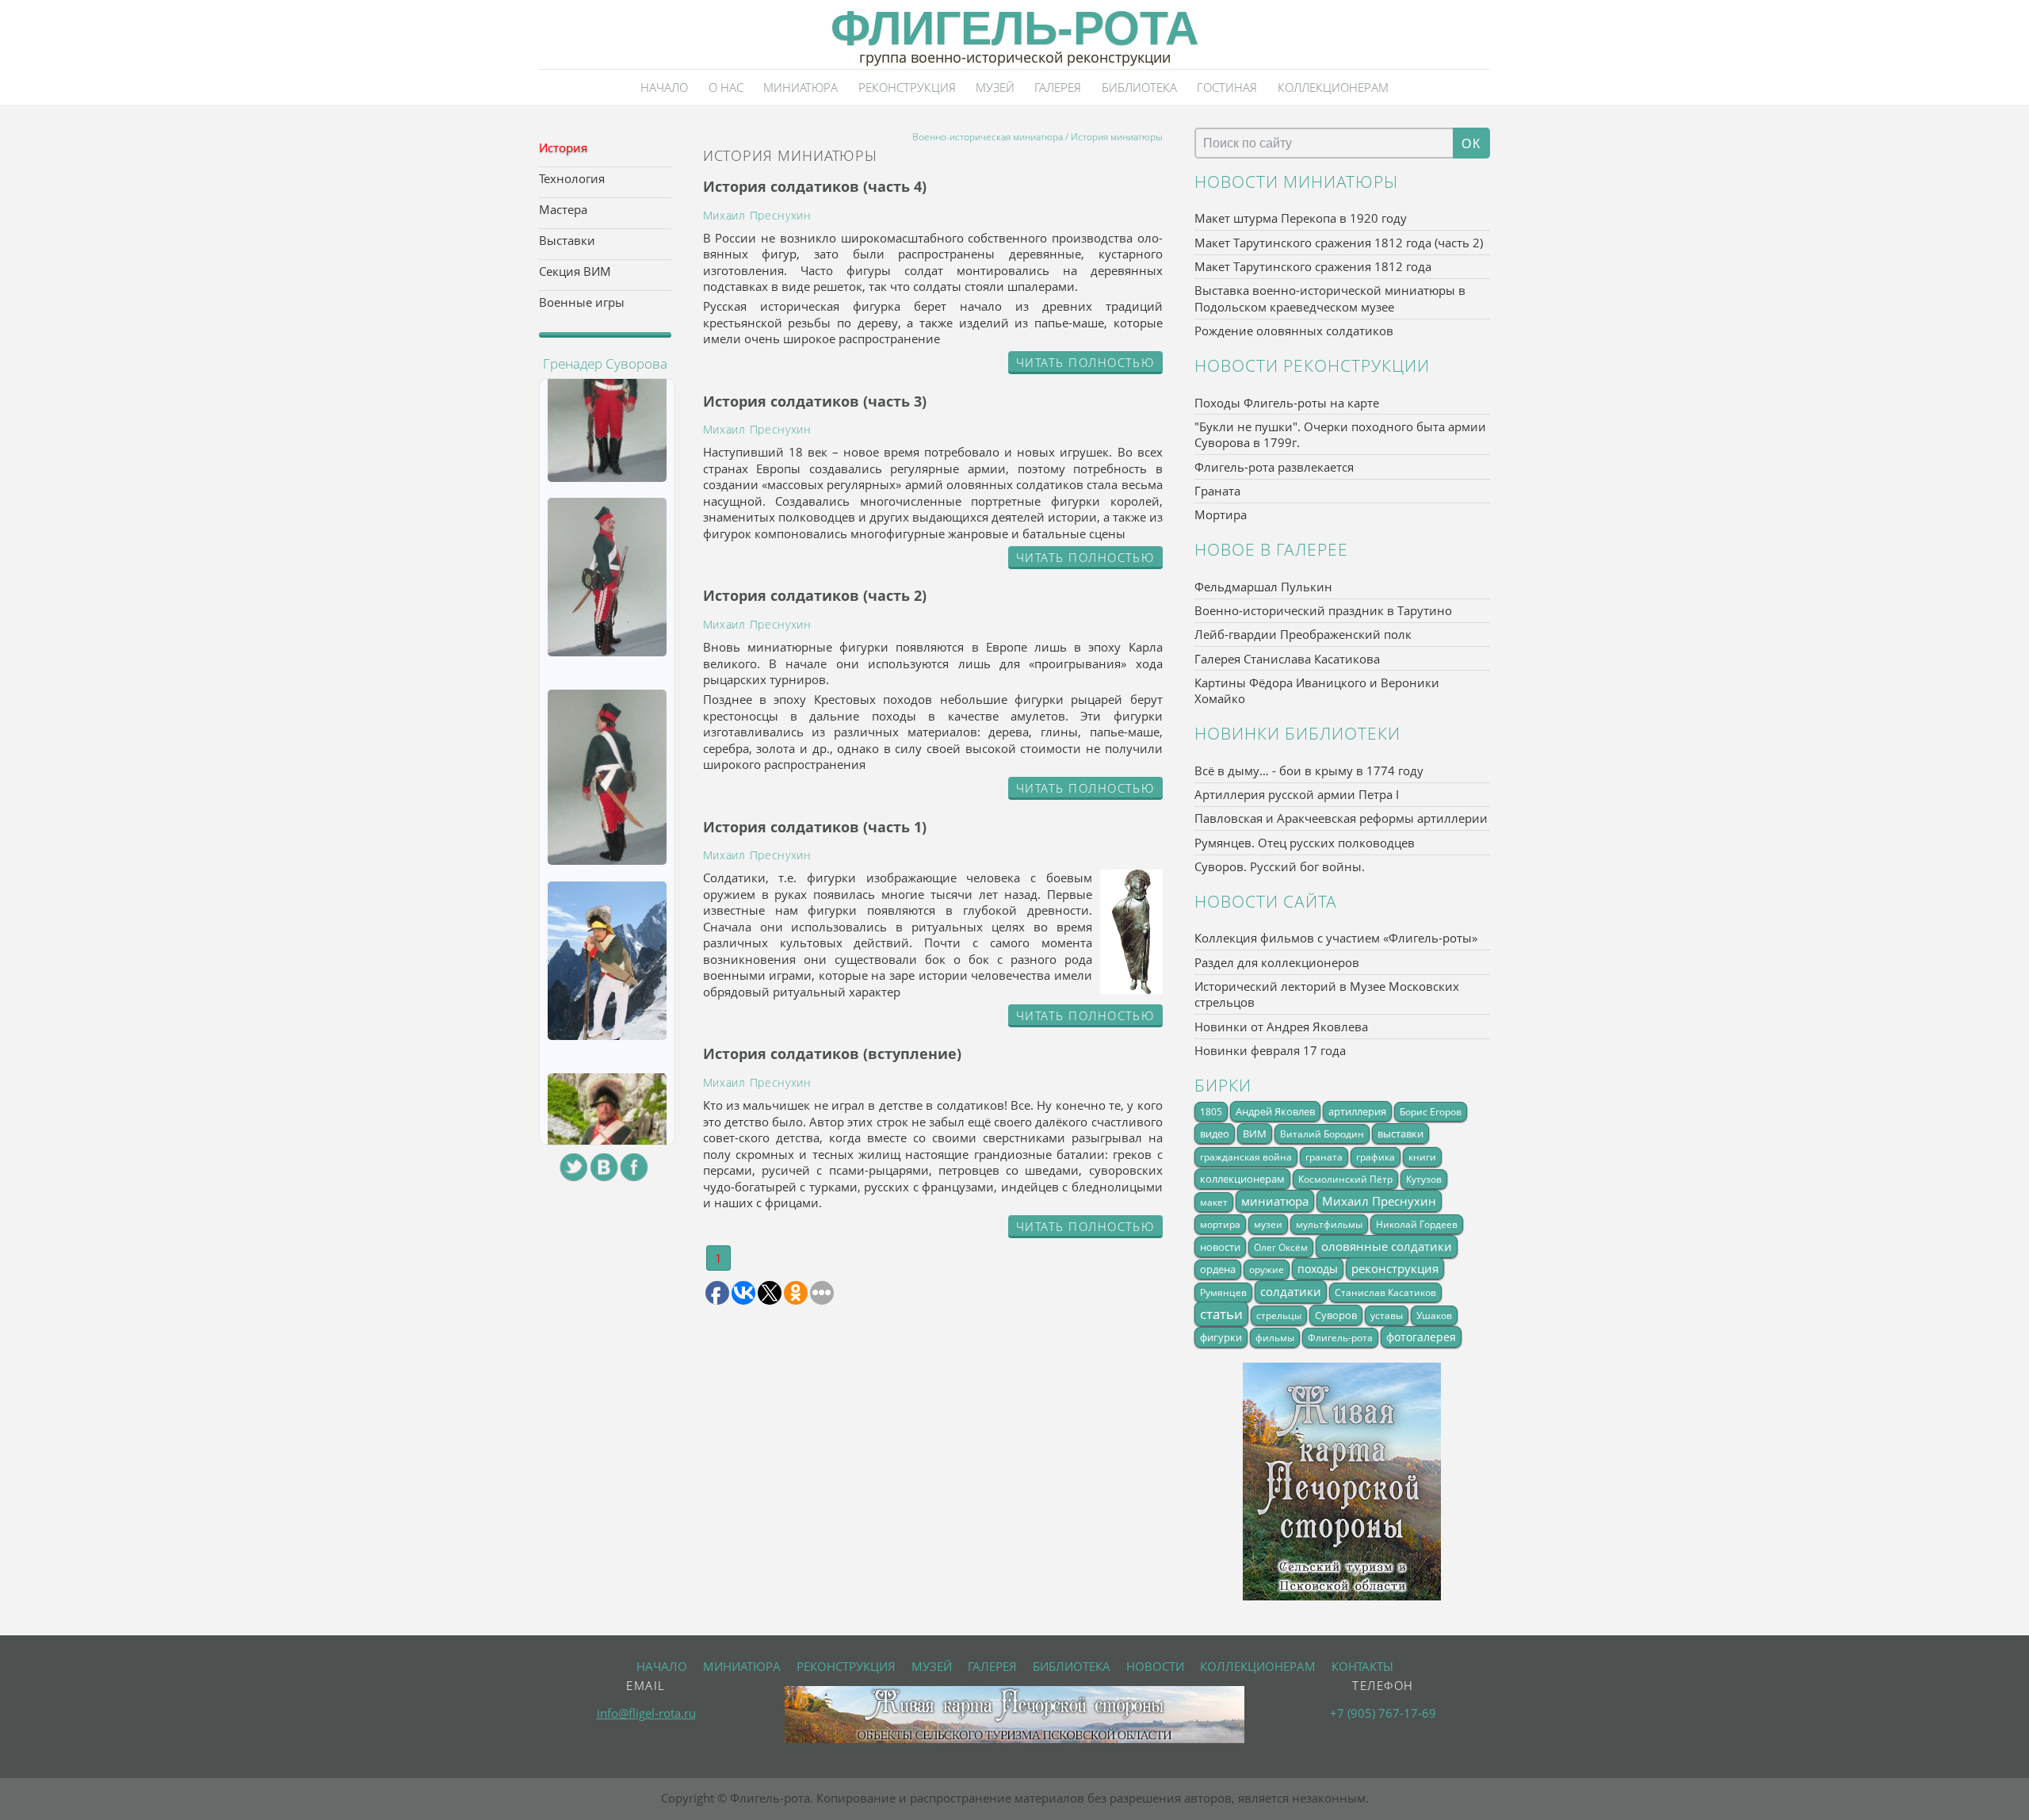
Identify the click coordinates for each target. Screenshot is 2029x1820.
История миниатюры (1117, 136)
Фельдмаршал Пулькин (1263, 587)
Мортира (1221, 514)
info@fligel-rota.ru (646, 1713)
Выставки (567, 240)
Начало (664, 87)
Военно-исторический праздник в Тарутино (1323, 610)
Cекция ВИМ (575, 271)
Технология (572, 178)
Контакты (1362, 1666)
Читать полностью (1085, 362)
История (563, 147)
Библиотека (1139, 87)
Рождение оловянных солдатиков (1294, 331)
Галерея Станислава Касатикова (1287, 659)
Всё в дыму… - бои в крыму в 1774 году (1309, 770)
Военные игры (582, 302)
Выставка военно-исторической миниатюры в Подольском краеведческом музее (1330, 298)
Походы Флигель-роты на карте (1287, 403)
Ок (1471, 143)
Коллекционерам (1333, 87)
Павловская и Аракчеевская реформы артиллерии (1341, 818)
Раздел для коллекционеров (1277, 962)
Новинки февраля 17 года (1270, 1050)
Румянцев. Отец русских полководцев (1305, 843)
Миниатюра (801, 87)
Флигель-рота (1015, 28)
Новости (1155, 1666)
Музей (995, 87)
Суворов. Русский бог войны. (1280, 866)
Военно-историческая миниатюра (988, 136)
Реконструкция (907, 87)
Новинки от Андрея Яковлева (1281, 1027)
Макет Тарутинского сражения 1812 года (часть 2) (1339, 243)
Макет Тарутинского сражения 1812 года (1313, 266)
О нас (726, 87)
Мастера (563, 209)
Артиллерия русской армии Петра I (1297, 794)
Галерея (1058, 87)
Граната (1217, 491)
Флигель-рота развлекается (1274, 467)
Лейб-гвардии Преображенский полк (1303, 634)
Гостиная (1227, 87)
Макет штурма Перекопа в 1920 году (1301, 218)
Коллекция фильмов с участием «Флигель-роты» (1336, 938)
